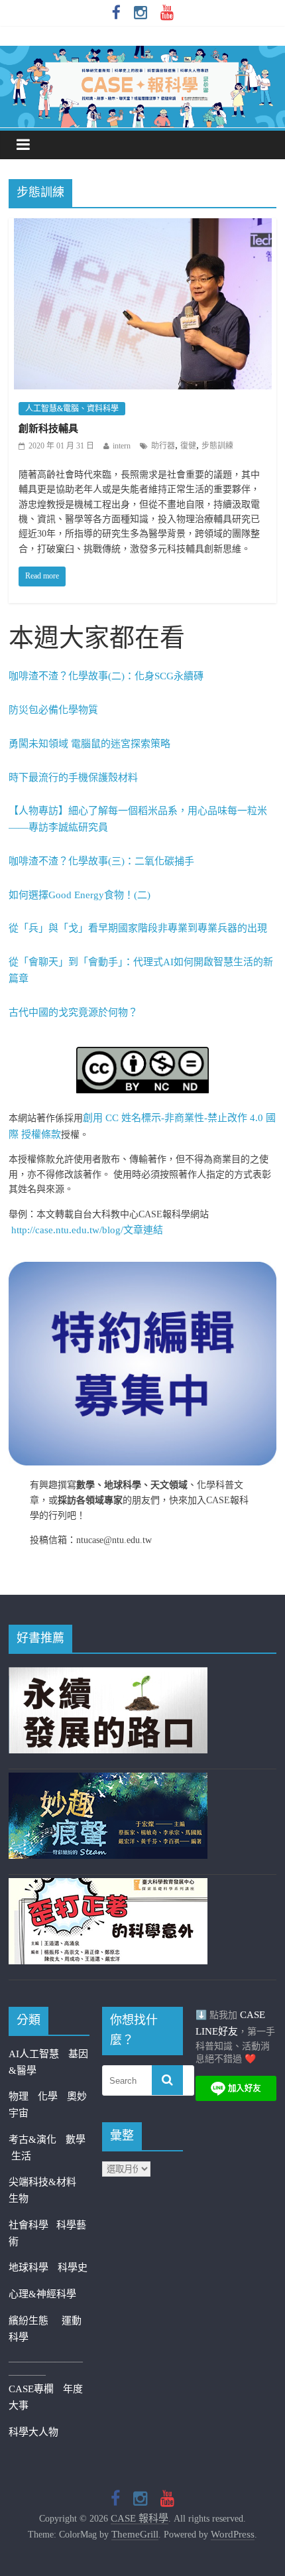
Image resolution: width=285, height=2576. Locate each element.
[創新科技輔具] (143, 227)
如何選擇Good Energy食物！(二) (80, 895)
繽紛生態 (35, 2321)
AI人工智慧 (34, 2054)
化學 (48, 2096)
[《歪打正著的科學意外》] (108, 1886)
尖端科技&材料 (42, 2182)
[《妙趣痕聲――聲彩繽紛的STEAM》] (108, 1781)
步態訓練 (217, 446)
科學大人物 (33, 2432)
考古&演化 (32, 2139)
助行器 (163, 446)
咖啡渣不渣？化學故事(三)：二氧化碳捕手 (101, 861)
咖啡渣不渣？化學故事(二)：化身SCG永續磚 (106, 676)
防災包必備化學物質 (53, 710)
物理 (19, 2096)
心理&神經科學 (42, 2294)
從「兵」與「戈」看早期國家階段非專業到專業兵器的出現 (138, 928)
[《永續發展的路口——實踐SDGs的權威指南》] (108, 1675)
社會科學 (32, 2225)
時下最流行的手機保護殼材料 (73, 778)
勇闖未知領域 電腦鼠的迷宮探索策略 (89, 744)
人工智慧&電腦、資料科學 (72, 409)
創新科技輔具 (48, 429)
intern (122, 446)
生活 (21, 2156)
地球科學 (28, 2268)
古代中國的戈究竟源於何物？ (73, 1012)
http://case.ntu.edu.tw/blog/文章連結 (87, 1230)
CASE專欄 (31, 2389)
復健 (188, 446)
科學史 (73, 2268)
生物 (19, 2199)
